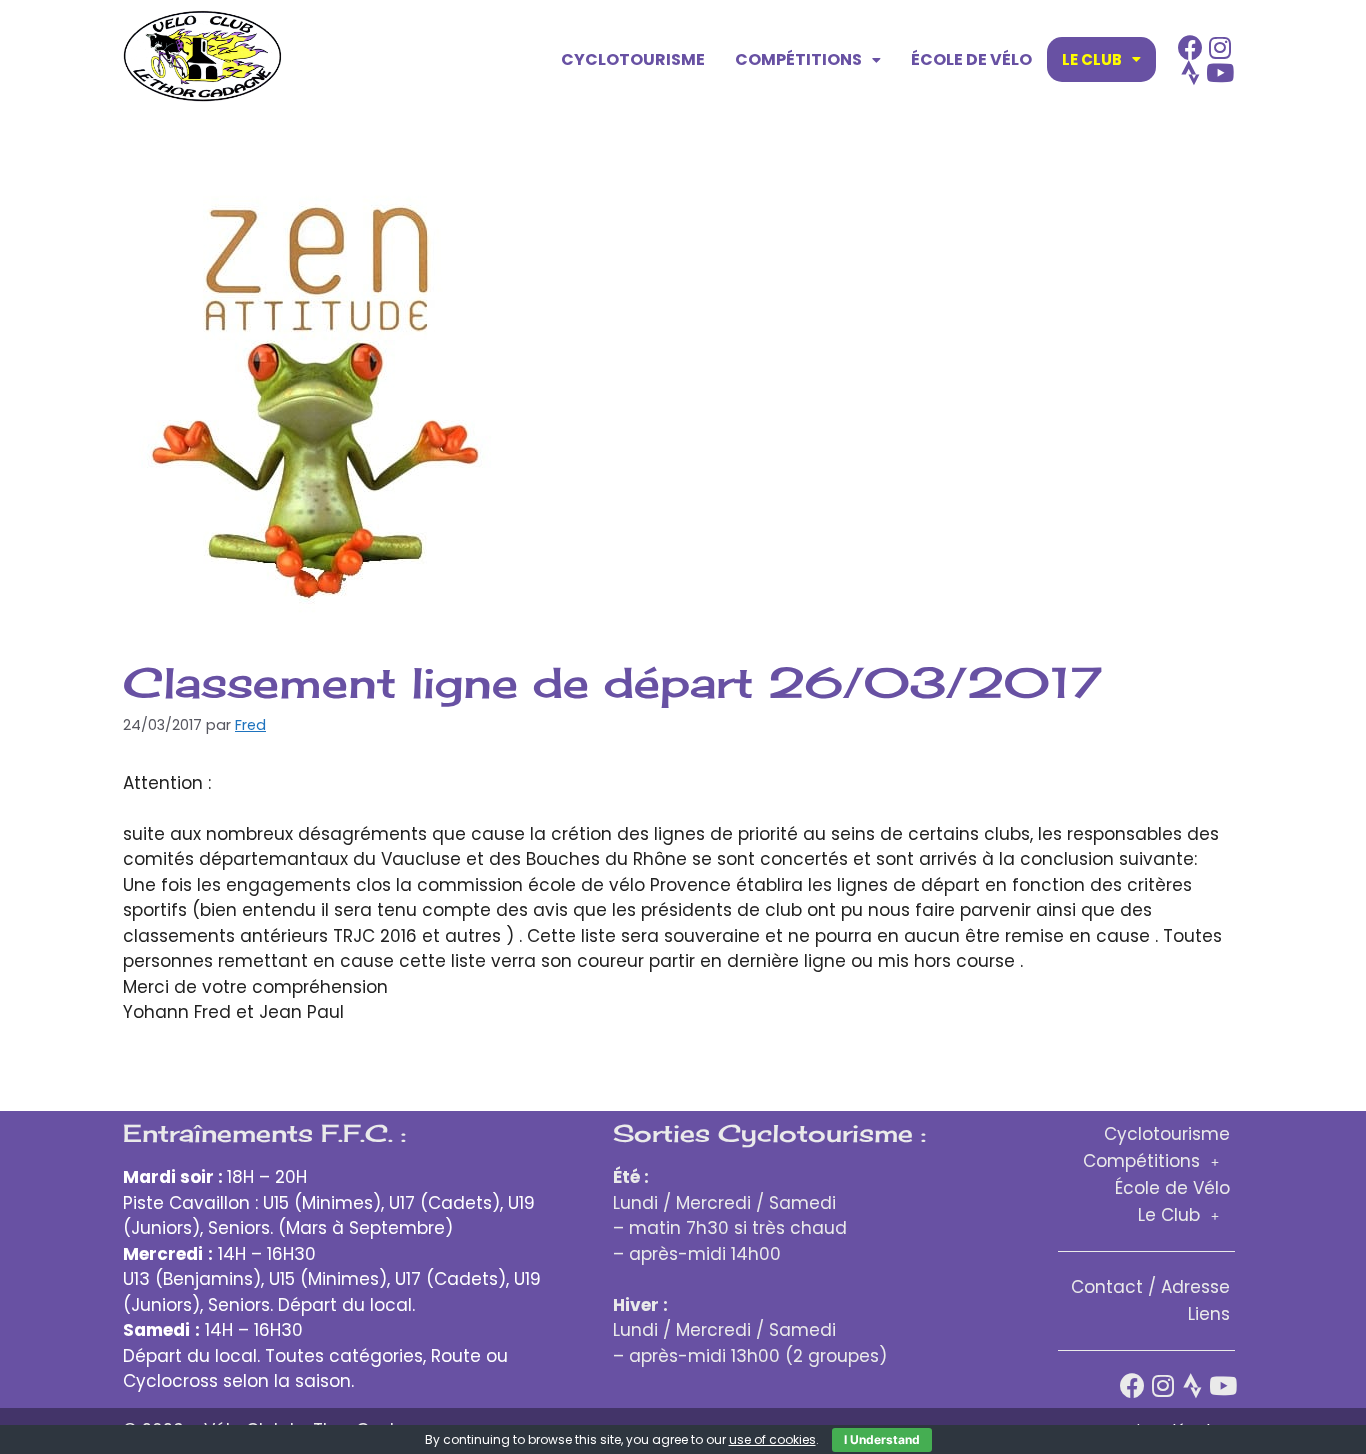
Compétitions (798, 59)
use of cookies (772, 1439)
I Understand (882, 1439)
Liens (1209, 1314)
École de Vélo (971, 59)
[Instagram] (1220, 47)
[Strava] (1190, 72)
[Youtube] (1220, 72)
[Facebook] (1190, 47)
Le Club (1092, 59)
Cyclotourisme (633, 59)
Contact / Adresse (1150, 1287)
